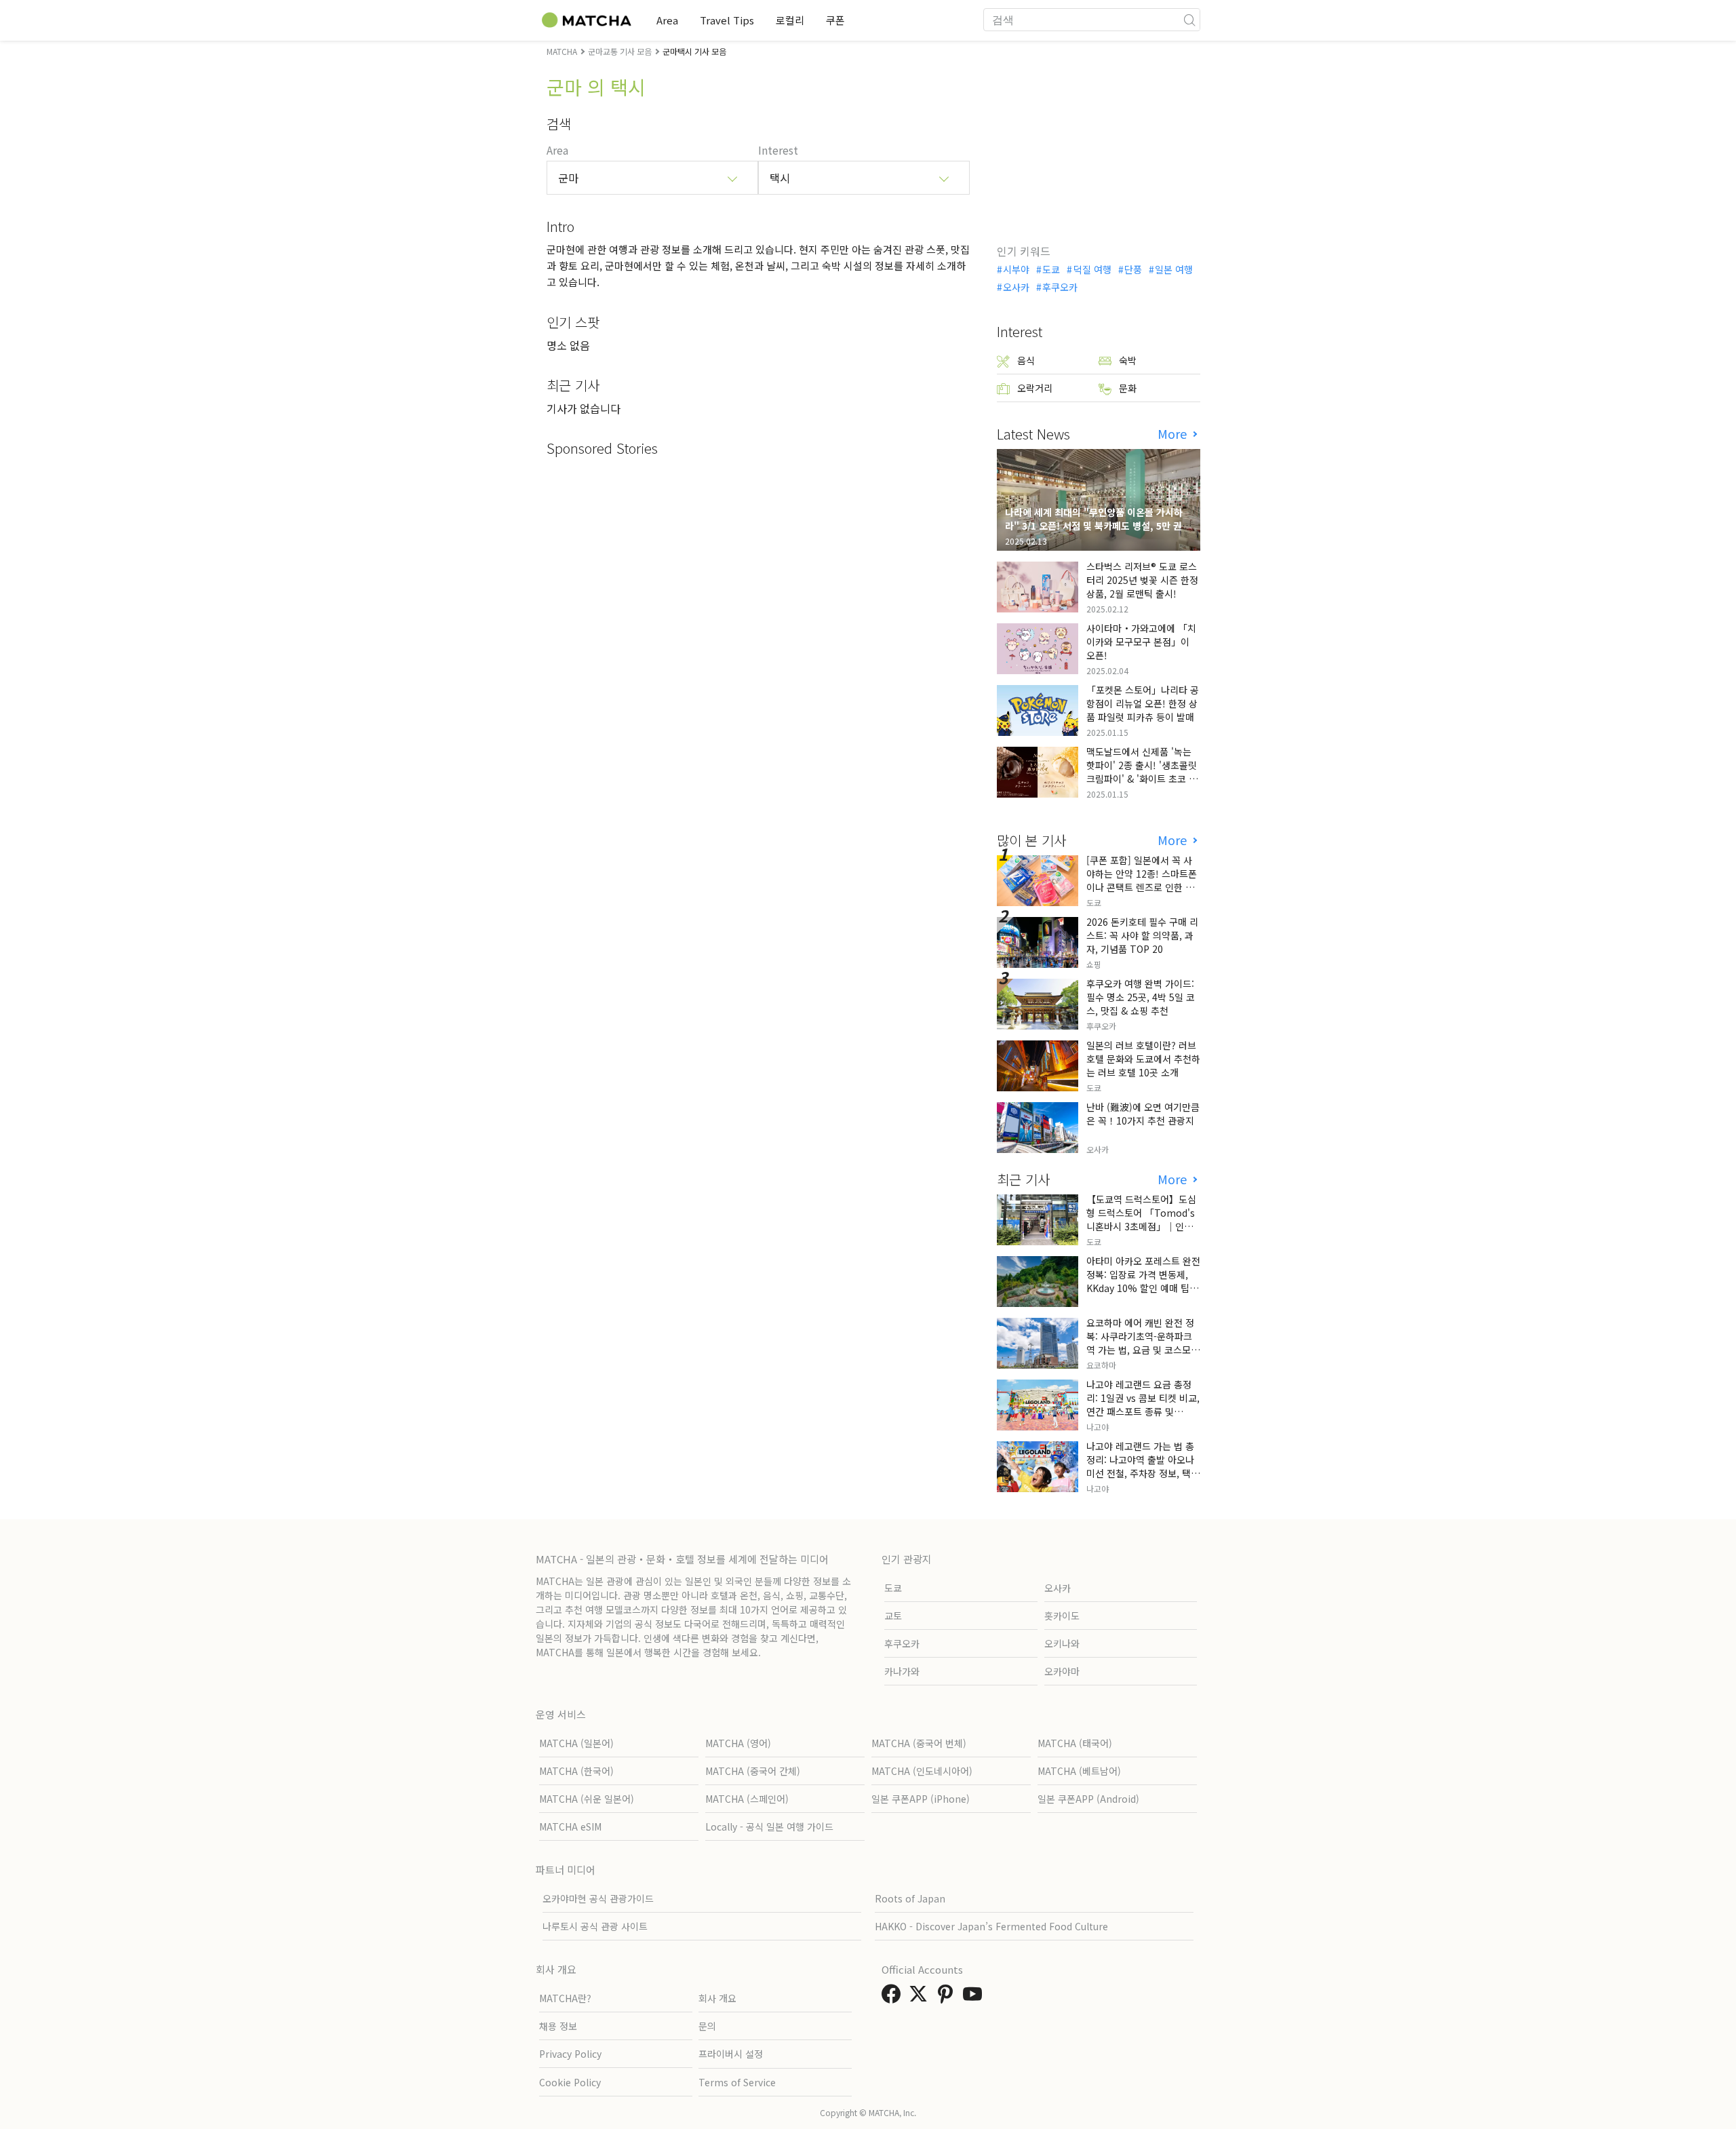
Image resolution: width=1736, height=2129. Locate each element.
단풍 (1133, 269)
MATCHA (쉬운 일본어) (587, 1799)
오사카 (1016, 287)
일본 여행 (1174, 269)
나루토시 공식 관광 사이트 (595, 1926)
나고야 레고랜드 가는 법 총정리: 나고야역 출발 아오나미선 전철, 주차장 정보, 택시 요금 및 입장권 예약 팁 (1143, 1466)
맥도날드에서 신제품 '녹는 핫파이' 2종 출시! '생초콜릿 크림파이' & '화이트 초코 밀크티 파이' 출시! (1142, 772)
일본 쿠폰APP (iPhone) (921, 1799)
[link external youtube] (975, 1997)
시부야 (1016, 269)
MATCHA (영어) (738, 1743)
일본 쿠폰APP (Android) (1088, 1799)
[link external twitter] (921, 1997)
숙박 (1128, 360)
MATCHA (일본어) (576, 1743)
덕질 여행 (1092, 269)
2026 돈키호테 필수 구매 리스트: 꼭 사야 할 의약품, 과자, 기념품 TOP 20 (1142, 935)
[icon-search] (1189, 20)
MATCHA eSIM (570, 1827)
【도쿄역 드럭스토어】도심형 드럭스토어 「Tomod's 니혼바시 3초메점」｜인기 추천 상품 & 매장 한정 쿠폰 (1141, 1219)
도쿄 (1051, 269)
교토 (893, 1616)
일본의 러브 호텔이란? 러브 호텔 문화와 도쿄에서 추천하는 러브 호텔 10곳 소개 (1143, 1059)
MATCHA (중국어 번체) (919, 1743)
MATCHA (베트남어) (1079, 1771)
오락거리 (1035, 388)
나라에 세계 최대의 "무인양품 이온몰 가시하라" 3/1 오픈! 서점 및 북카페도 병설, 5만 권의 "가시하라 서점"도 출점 (1098, 526)
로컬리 (790, 20)
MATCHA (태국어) (1075, 1743)
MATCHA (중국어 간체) (753, 1771)
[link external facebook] (894, 1997)
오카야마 (1062, 1671)
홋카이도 (1062, 1616)
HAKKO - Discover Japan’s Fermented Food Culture (991, 1926)
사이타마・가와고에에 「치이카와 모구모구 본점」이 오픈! (1141, 642)
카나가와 (902, 1671)
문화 (1128, 388)
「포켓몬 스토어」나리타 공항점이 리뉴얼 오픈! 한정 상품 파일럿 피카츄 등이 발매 (1143, 703)
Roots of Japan (910, 1898)
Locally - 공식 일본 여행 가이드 (769, 1827)
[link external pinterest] (948, 1997)
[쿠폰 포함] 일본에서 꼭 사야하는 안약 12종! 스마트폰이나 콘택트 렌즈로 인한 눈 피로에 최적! (1142, 880)
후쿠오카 (1060, 287)
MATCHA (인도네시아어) (922, 1771)
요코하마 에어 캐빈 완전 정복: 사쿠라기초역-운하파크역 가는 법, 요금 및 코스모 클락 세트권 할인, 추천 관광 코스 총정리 (1142, 1350)
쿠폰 (835, 20)
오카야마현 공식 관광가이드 (598, 1898)
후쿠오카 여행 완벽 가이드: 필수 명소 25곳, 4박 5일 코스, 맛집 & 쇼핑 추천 (1141, 997)
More (1174, 434)
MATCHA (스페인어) (747, 1799)
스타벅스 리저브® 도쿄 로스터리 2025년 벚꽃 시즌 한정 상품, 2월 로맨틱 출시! (1142, 580)
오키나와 (1062, 1643)
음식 (1026, 360)
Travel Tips (727, 20)
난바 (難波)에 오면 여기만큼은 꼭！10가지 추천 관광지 (1143, 1114)
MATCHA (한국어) (576, 1771)
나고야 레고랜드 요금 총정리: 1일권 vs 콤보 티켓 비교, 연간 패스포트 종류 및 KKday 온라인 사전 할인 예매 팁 (1143, 1411)
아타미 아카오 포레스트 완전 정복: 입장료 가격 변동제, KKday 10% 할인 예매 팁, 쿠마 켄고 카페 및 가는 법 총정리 (1143, 1288)
